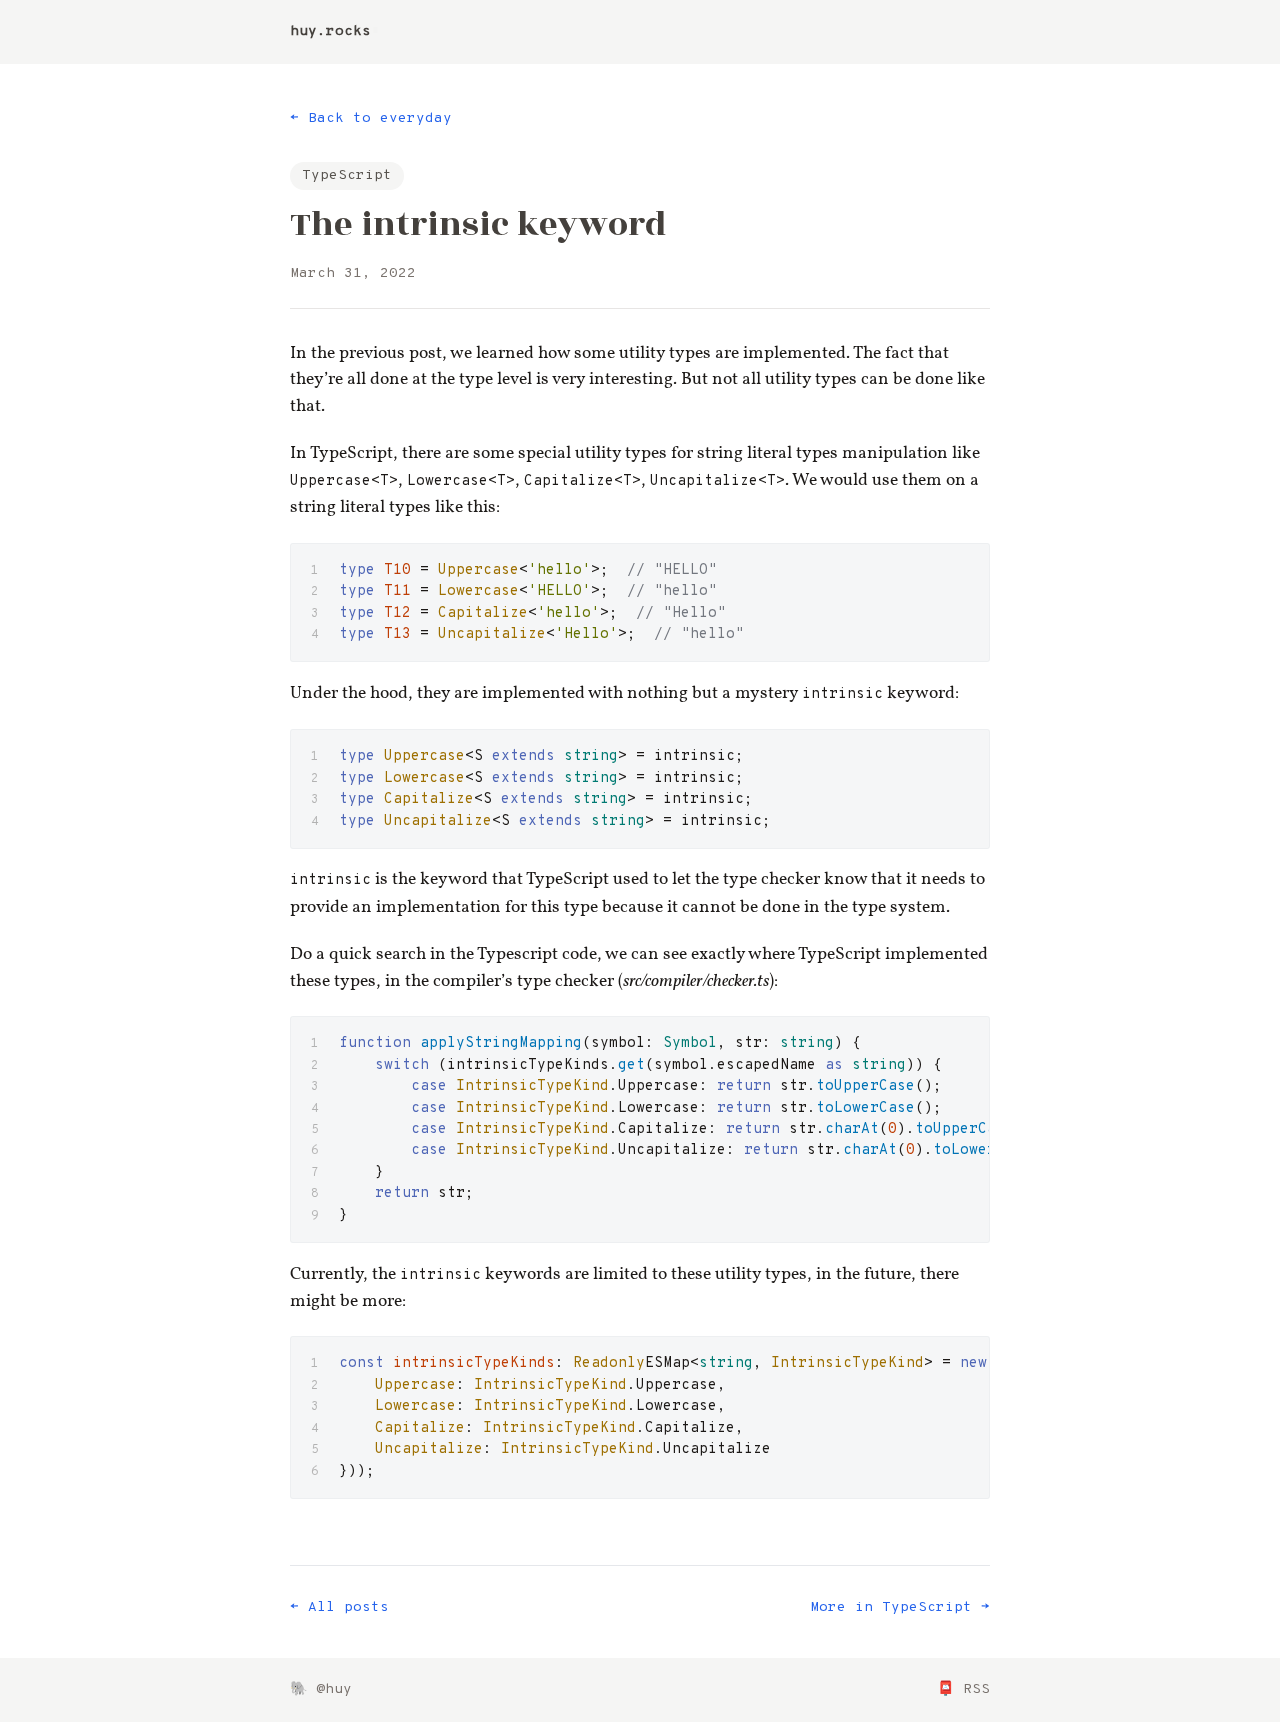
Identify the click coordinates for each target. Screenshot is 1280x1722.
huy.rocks (330, 31)
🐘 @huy (321, 1689)
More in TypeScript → (900, 1607)
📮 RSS (963, 1689)
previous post (390, 353)
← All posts (339, 1607)
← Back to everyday (371, 118)
